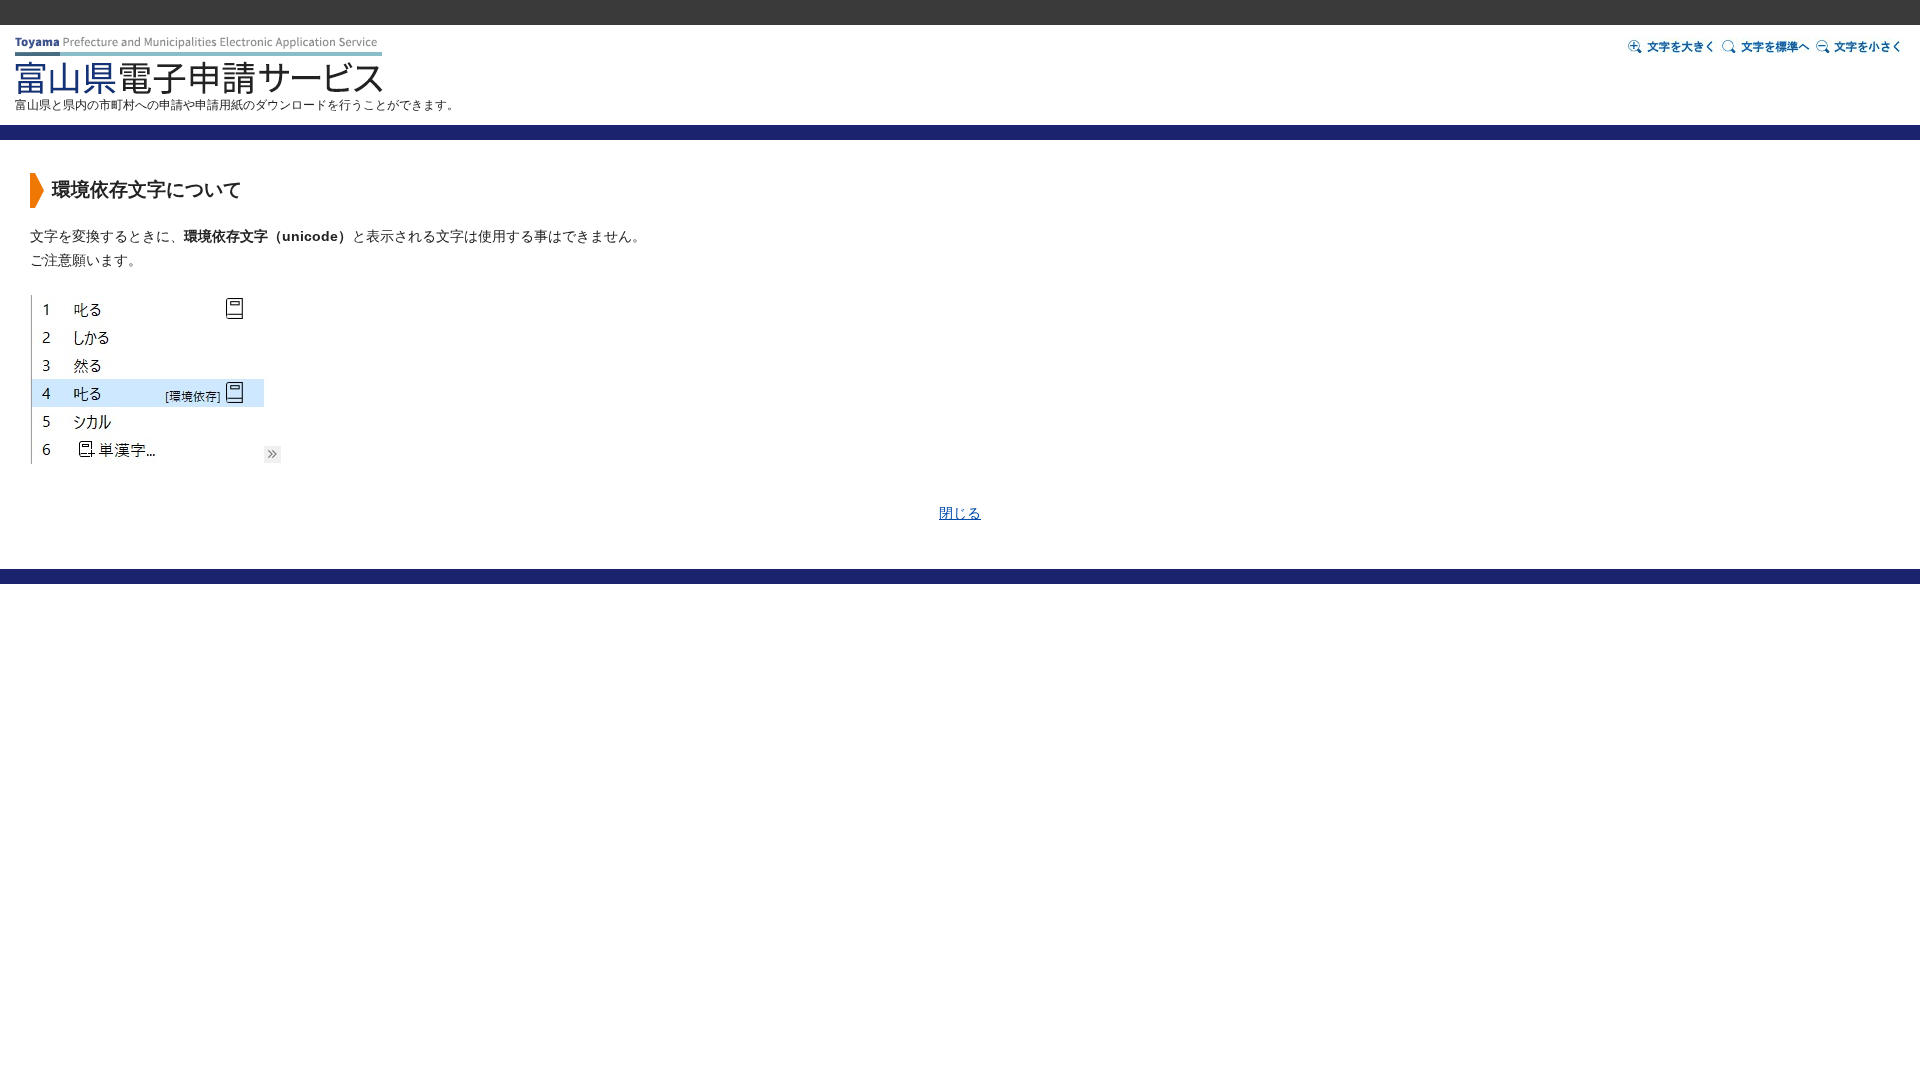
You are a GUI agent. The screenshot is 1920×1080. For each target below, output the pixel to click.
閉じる (960, 513)
